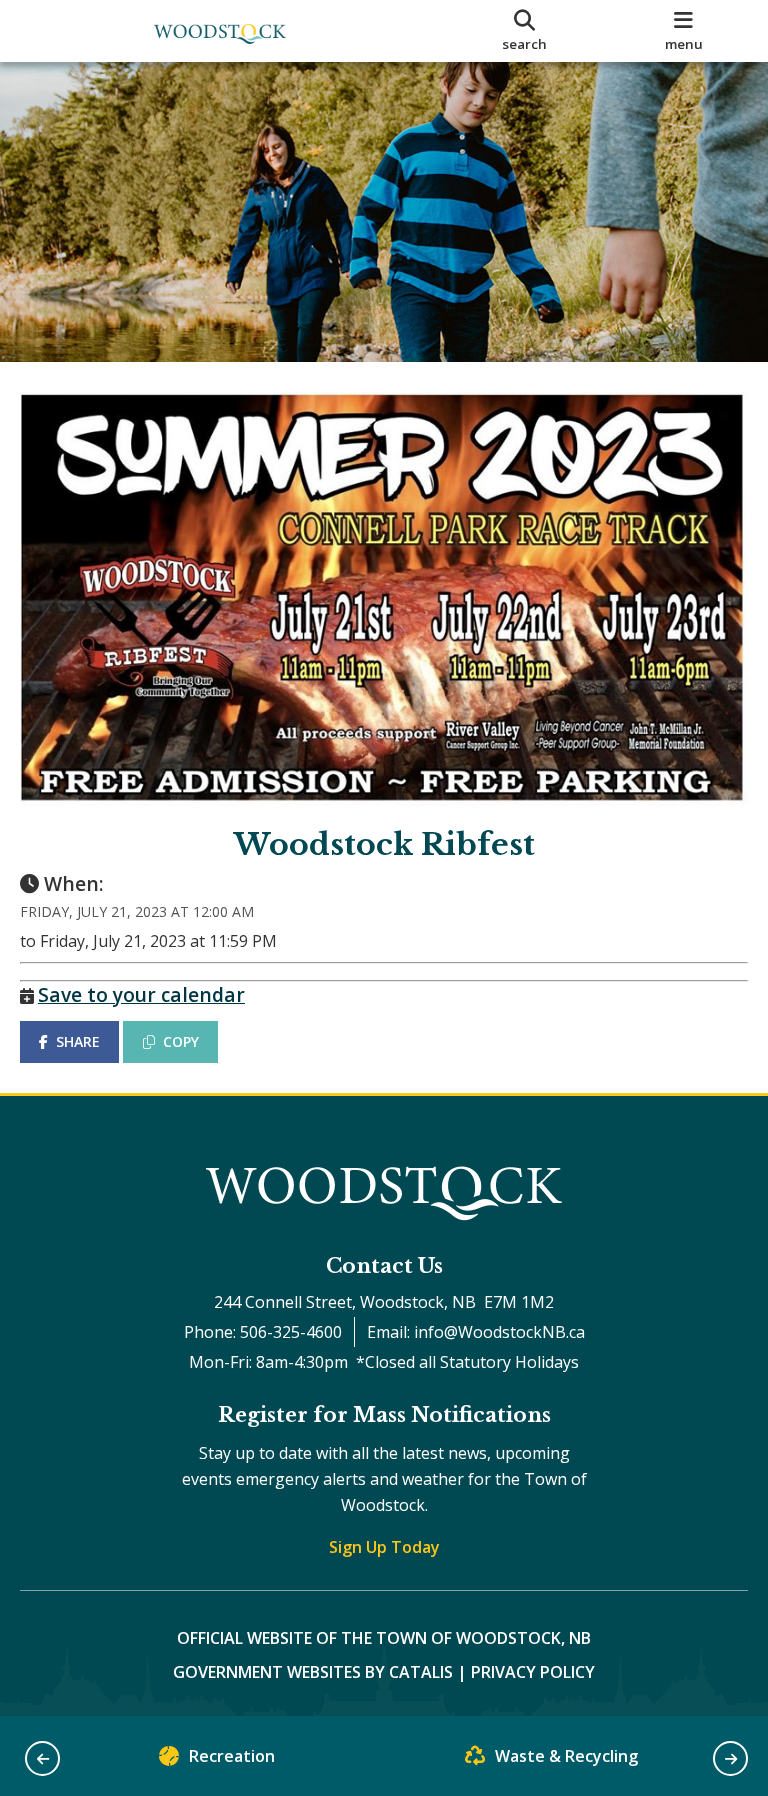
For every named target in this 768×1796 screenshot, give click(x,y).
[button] (42, 1758)
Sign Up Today (384, 1547)
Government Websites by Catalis (313, 1672)
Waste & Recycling (566, 1756)
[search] (525, 31)
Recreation (232, 1756)
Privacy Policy (533, 1672)
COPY (181, 1041)
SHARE (78, 1041)
